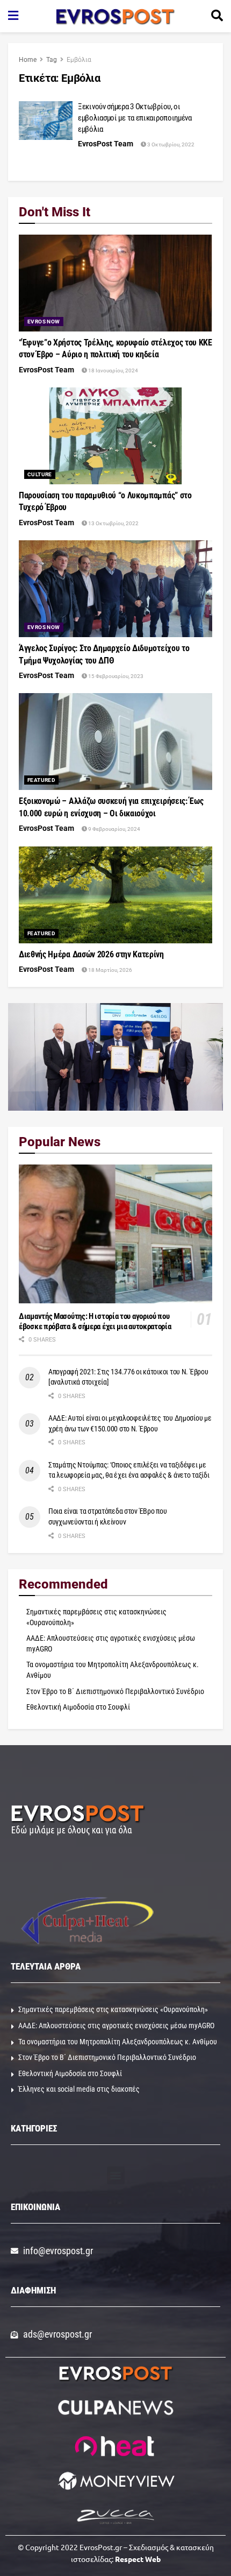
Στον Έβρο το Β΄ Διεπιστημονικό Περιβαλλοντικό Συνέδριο (115, 1691)
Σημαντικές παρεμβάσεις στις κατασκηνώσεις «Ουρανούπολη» (113, 2009)
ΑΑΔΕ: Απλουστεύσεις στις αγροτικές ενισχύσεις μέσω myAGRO (116, 2025)
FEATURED (41, 780)
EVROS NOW (44, 322)
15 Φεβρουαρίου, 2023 (115, 676)
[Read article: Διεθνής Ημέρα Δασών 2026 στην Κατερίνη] (115, 895)
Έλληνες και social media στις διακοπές (79, 2089)
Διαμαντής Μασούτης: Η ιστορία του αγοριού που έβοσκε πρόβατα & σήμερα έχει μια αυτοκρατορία (95, 1321)
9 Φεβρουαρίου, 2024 (114, 829)
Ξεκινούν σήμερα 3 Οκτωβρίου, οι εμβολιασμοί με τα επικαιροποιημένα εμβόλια (135, 118)
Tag (52, 60)
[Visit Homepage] (115, 16)
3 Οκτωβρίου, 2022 (170, 144)
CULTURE (40, 474)
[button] (116, 2175)
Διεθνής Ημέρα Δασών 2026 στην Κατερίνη (91, 954)
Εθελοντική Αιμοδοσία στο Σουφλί (78, 1707)
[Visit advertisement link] (115, 1057)
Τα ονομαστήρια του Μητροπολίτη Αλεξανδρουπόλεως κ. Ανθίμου (118, 2042)
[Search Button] (217, 16)
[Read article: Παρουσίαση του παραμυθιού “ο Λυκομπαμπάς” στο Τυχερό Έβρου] (115, 436)
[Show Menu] (13, 16)
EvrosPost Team (106, 144)
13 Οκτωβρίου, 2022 (113, 523)
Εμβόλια (79, 60)
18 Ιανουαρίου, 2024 (113, 370)
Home (28, 60)
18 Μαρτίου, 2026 (110, 970)
